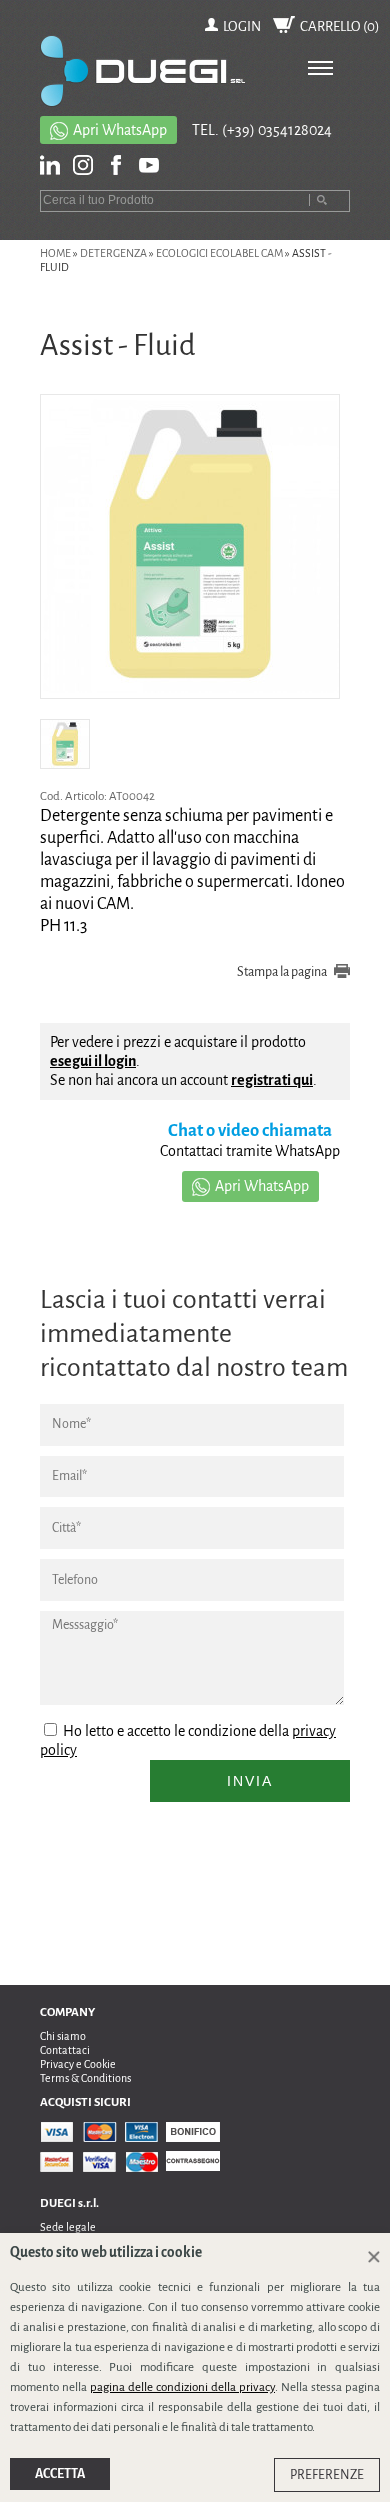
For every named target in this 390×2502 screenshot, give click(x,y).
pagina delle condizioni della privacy (182, 2387)
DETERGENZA (113, 253)
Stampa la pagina (282, 972)
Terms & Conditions (85, 2078)
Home (55, 253)
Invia (250, 1781)
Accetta (60, 2474)
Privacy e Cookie (78, 2064)
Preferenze (327, 2475)
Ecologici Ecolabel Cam (219, 253)
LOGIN (242, 26)
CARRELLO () (340, 26)
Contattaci (65, 2050)
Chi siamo (63, 2036)
